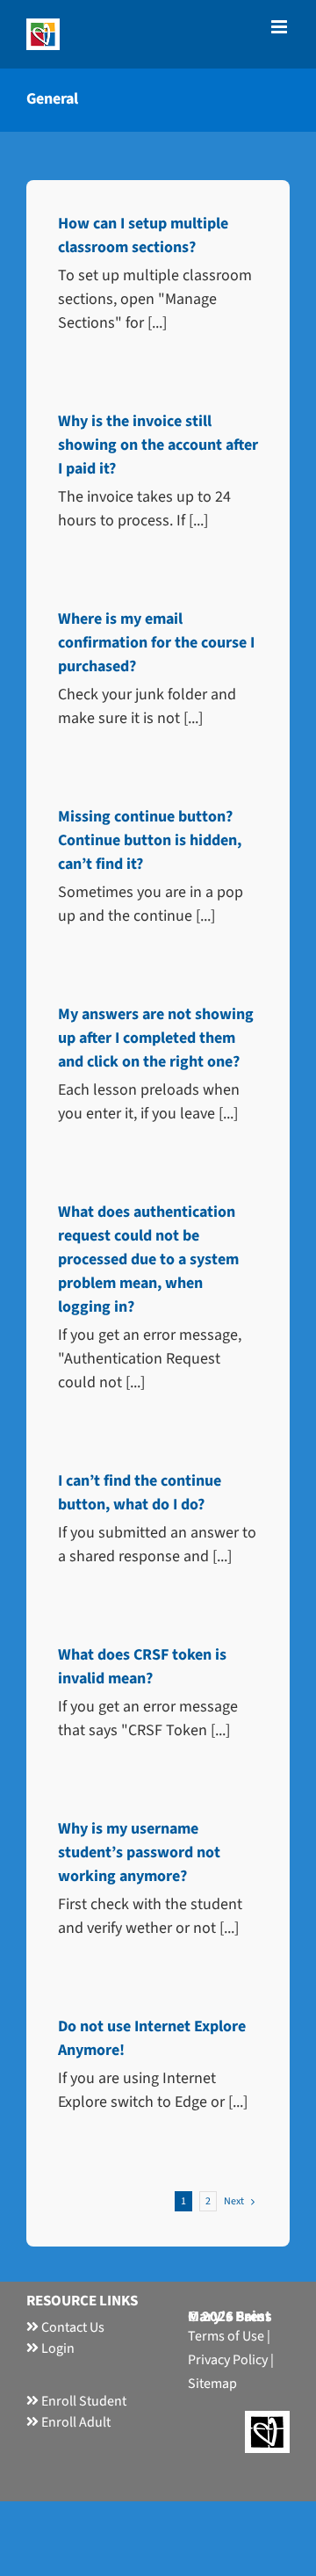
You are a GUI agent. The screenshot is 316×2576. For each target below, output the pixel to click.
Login (57, 2348)
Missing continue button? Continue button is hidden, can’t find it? (150, 840)
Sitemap (212, 2384)
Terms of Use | (229, 2336)
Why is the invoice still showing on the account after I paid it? (158, 445)
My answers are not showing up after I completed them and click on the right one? (156, 1038)
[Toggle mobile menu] (280, 27)
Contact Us (72, 2327)
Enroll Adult (75, 2422)
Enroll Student (83, 2401)
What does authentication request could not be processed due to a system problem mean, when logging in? (148, 1259)
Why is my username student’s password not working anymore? (139, 1852)
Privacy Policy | (231, 2360)
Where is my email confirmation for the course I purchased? (156, 643)
